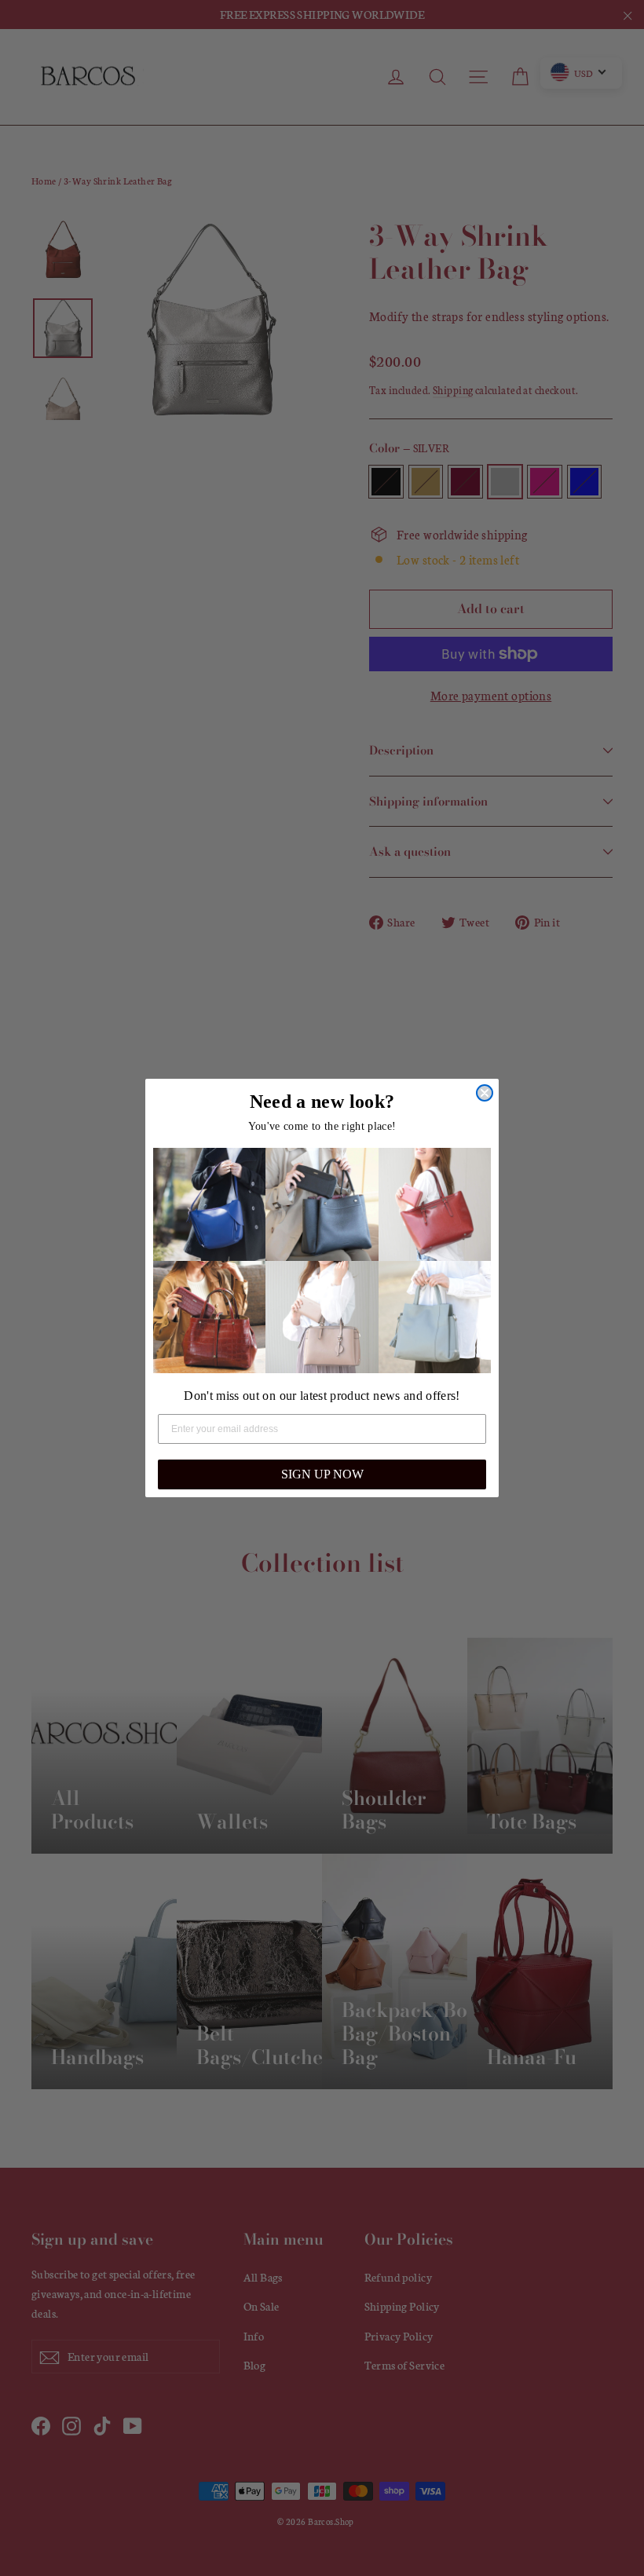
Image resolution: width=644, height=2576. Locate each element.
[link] (209, 1204)
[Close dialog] (485, 1093)
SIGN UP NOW (322, 1474)
